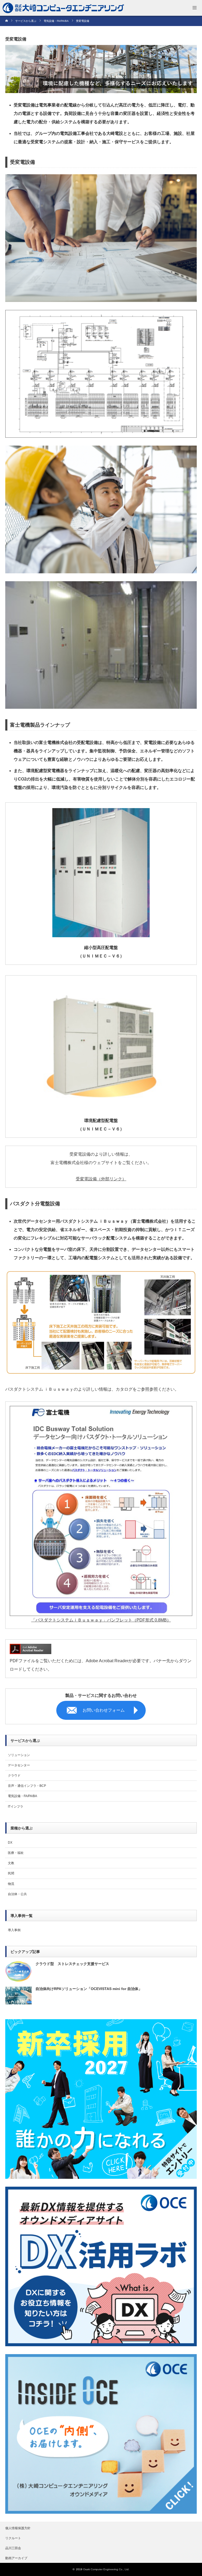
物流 (11, 1884)
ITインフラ (16, 1807)
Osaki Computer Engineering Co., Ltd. (106, 2569)
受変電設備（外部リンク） (101, 1179)
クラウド (14, 1776)
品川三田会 (13, 2548)
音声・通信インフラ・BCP (27, 1786)
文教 (11, 1863)
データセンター (19, 1765)
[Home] (9, 21)
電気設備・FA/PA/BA (22, 1796)
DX (10, 1843)
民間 (11, 1873)
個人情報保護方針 (18, 2528)
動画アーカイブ (16, 2558)
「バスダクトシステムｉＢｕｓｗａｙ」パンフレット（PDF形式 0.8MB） (101, 1620)
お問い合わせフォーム (104, 1710)
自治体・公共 (17, 1894)
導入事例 (14, 1930)
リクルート (13, 2538)
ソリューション (19, 1755)
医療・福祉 (16, 1853)
